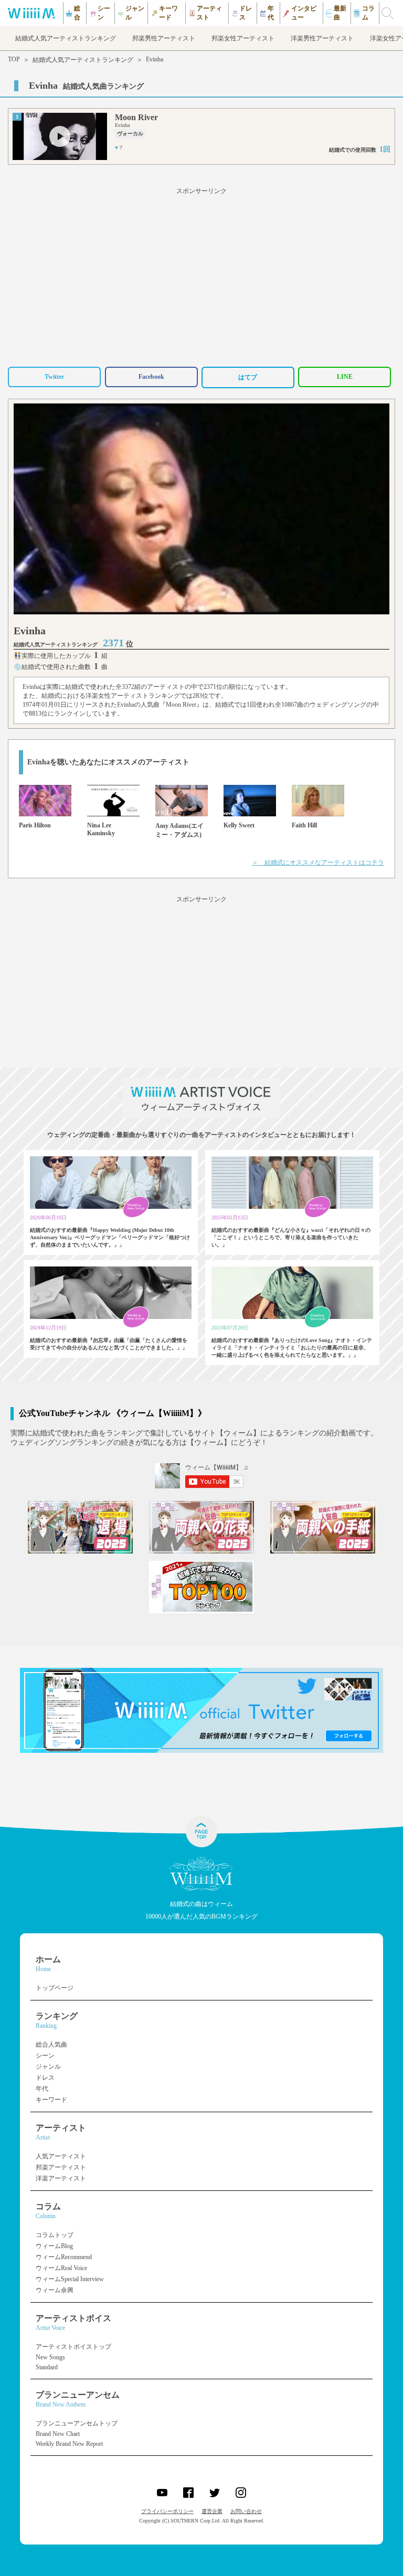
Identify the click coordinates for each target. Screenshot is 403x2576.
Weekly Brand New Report (69, 2444)
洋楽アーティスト (61, 2178)
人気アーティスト (61, 2156)
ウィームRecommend (64, 2257)
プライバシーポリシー (167, 2511)
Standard (47, 2367)
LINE (345, 377)
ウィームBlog (54, 2246)
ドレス (45, 2078)
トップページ (55, 1988)
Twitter (54, 377)
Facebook (151, 377)
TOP (14, 59)
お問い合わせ (246, 2511)
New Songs (50, 2357)
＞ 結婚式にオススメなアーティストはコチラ (318, 863)
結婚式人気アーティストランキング (83, 60)
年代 (42, 2089)
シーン (45, 2056)
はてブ (248, 377)
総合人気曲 (51, 2045)
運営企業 (212, 2511)
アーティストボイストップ (73, 2347)
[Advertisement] (201, 275)
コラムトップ (55, 2235)
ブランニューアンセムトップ (77, 2423)
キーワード (51, 2100)
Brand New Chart (58, 2434)
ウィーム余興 (55, 2290)
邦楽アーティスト (61, 2167)
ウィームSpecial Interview (70, 2279)
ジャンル (48, 2067)
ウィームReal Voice (61, 2268)
